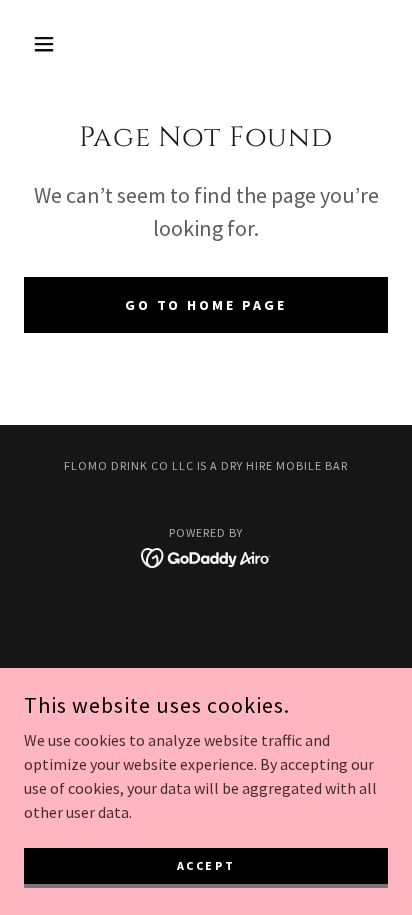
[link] (206, 556)
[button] (51, 44)
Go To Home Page (206, 305)
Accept (206, 865)
